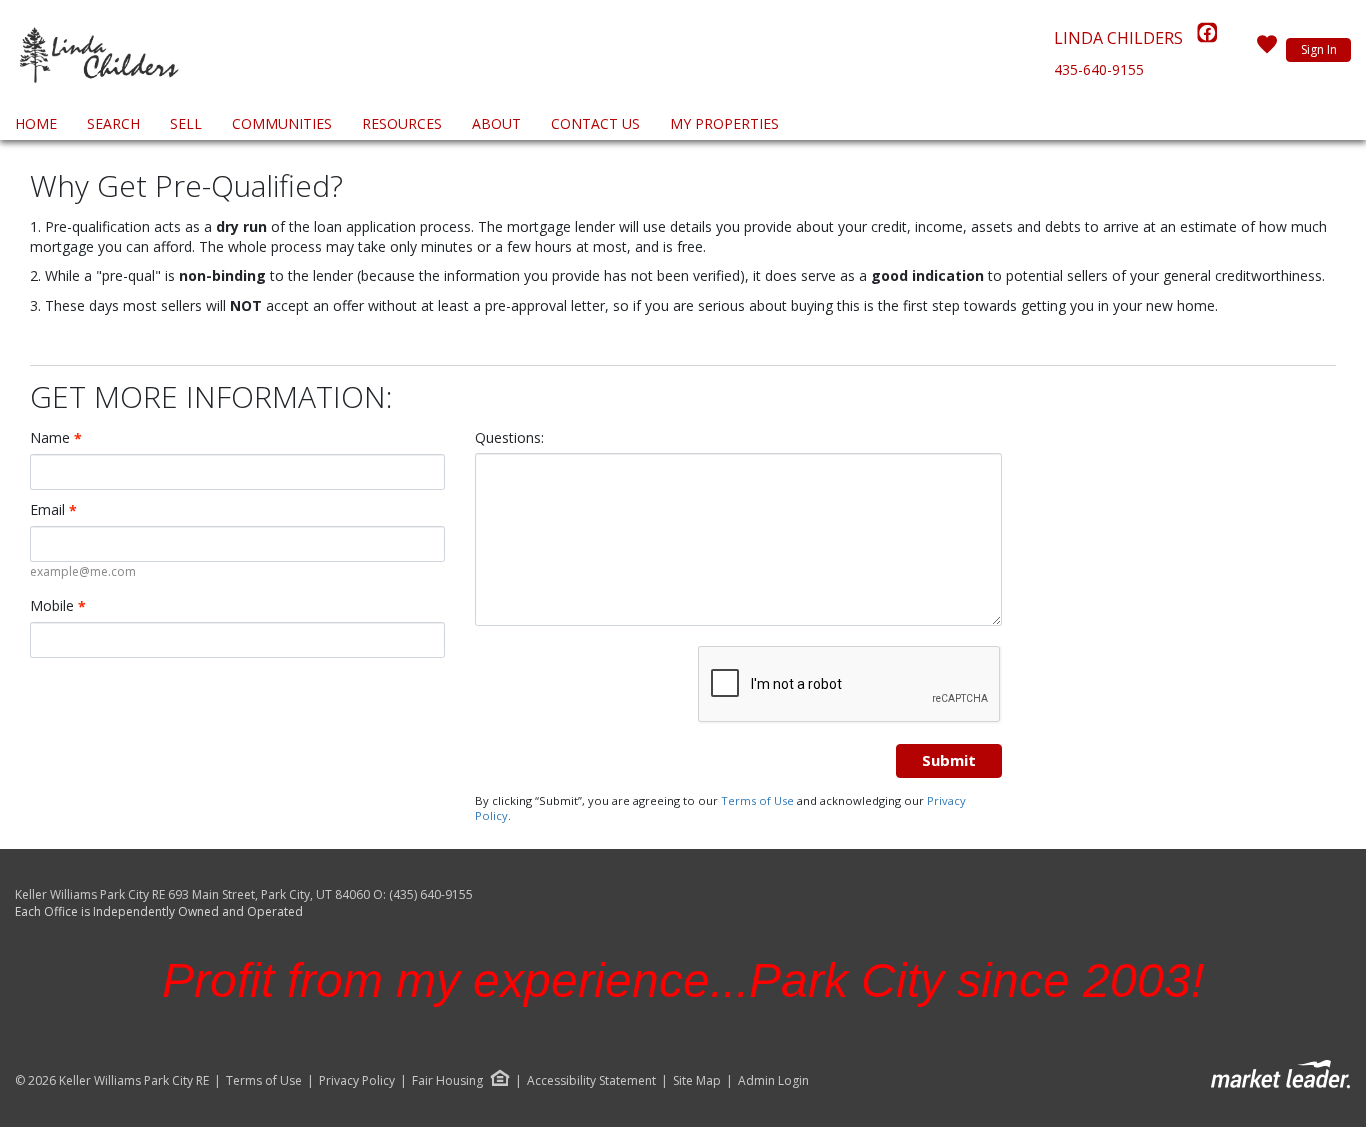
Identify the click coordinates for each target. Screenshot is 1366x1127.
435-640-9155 (1099, 69)
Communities (282, 123)
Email (53, 510)
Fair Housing (447, 1080)
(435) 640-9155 (431, 894)
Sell (186, 123)
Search (113, 123)
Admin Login (773, 1081)
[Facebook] (1207, 38)
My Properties (724, 123)
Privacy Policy (357, 1081)
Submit (949, 760)
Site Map (697, 1081)
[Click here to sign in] (1267, 50)
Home (36, 123)
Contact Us (595, 123)
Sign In (1319, 49)
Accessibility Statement (591, 1081)
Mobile (58, 606)
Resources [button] (402, 123)
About (496, 123)
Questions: (509, 437)
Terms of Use (757, 800)
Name (56, 438)
